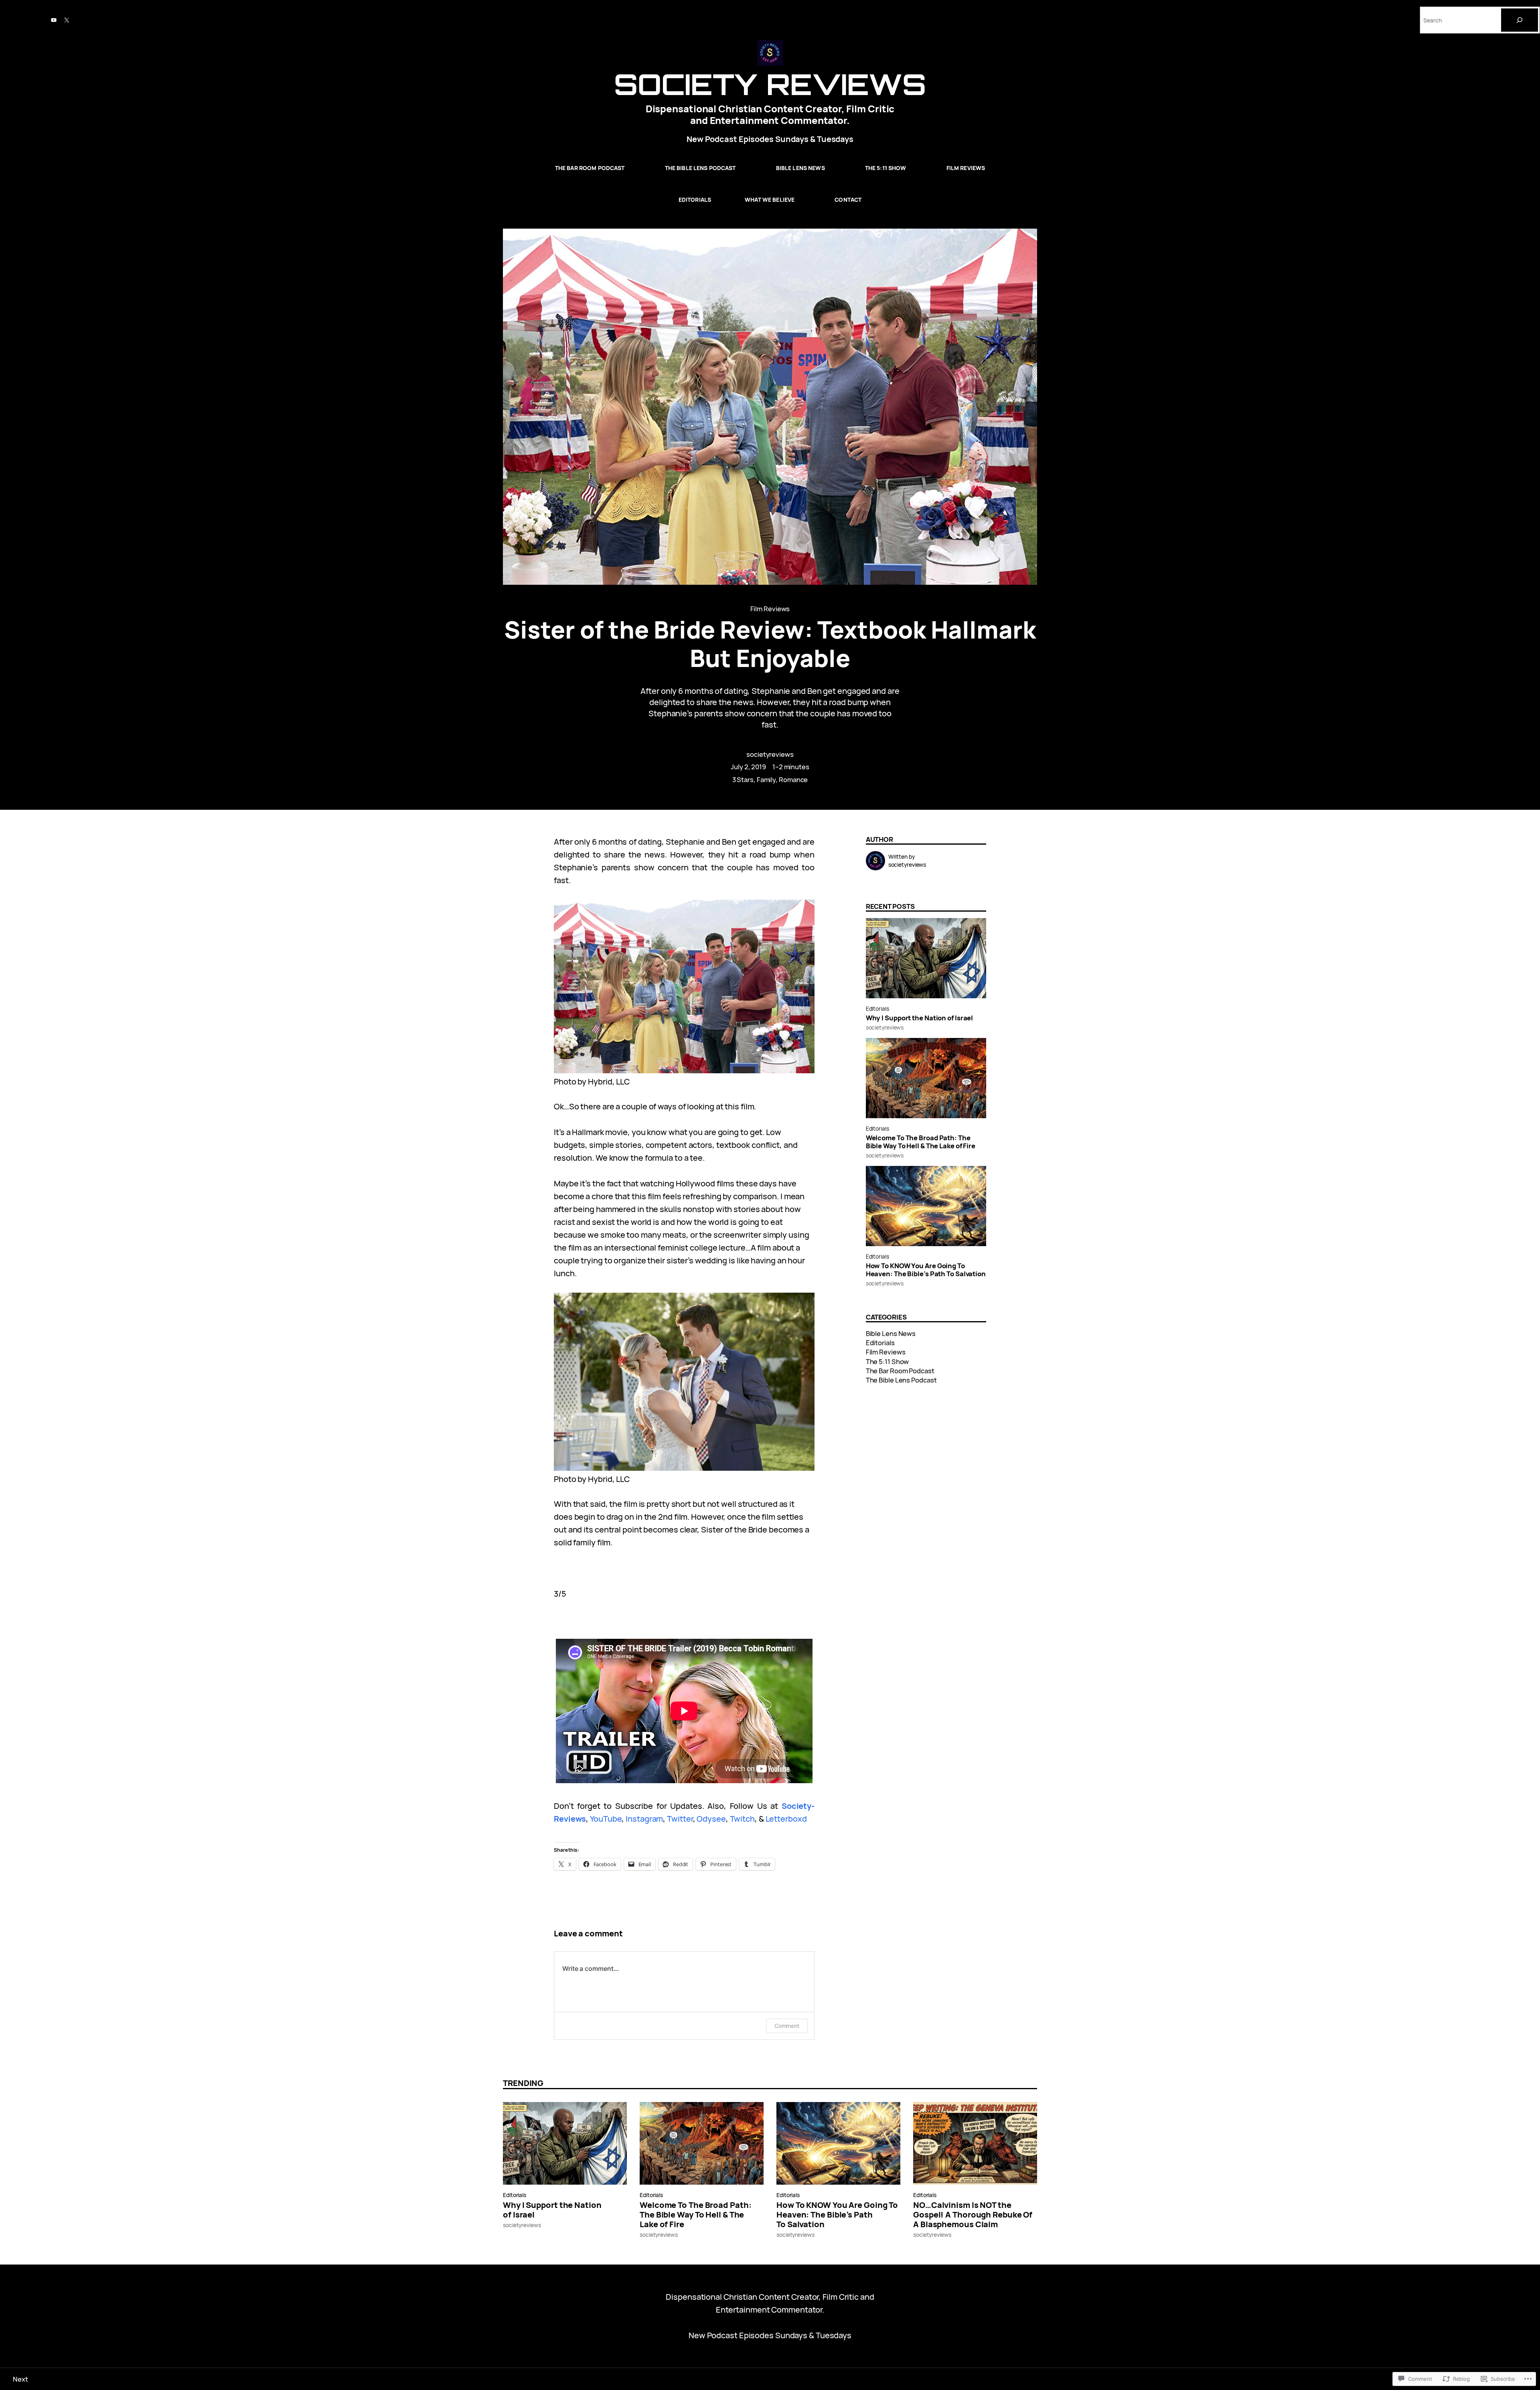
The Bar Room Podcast (590, 168)
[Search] (1520, 20)
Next (20, 2379)
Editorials (695, 200)
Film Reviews (966, 168)
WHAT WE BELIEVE (770, 200)
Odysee (711, 1819)
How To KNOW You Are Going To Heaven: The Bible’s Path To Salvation (926, 1270)
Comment (787, 2026)
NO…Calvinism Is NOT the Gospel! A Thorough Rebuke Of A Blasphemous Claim (973, 2215)
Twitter (680, 1819)
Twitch (742, 1819)
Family (766, 779)
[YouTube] (54, 20)
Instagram (644, 1819)
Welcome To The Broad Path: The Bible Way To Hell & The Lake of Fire (921, 1142)
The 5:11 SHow (886, 168)
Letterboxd (786, 1819)
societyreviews (770, 754)
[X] (67, 20)
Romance (793, 779)
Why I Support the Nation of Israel (920, 1018)
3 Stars (743, 779)
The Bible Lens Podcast (700, 168)
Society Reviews (770, 84)
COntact (848, 200)
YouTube (606, 1819)
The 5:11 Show (888, 1361)
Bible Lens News (800, 168)
